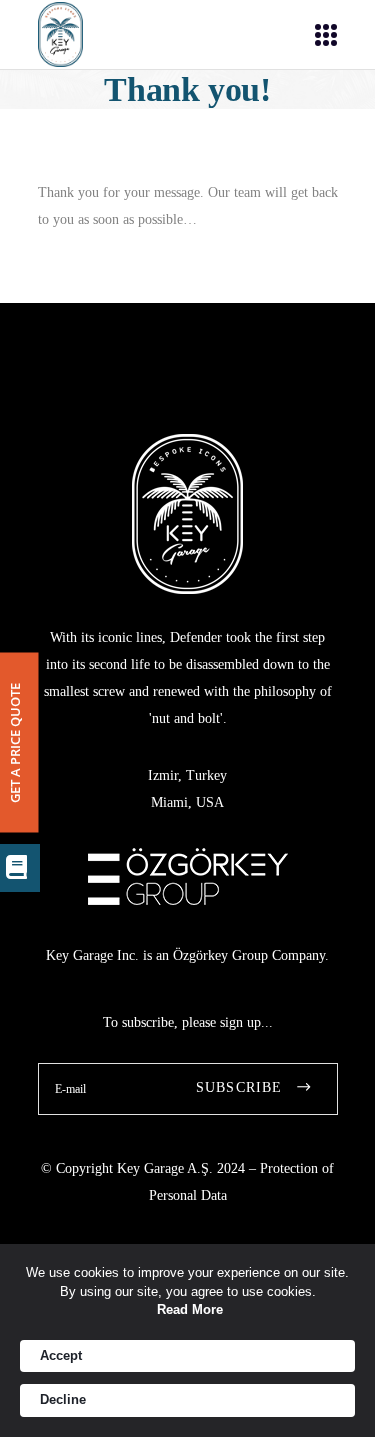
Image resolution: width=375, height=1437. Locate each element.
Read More (190, 1309)
